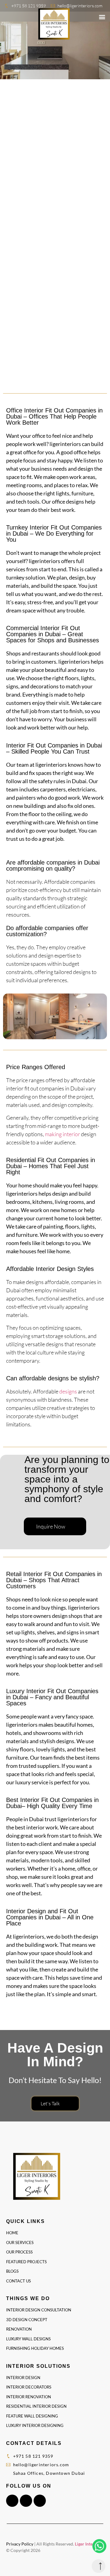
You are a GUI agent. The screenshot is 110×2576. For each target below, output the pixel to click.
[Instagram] (26, 2501)
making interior (62, 1134)
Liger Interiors (88, 2544)
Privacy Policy (20, 2544)
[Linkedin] (40, 2501)
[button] (102, 17)
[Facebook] (12, 2501)
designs (68, 1391)
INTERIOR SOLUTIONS (38, 2366)
